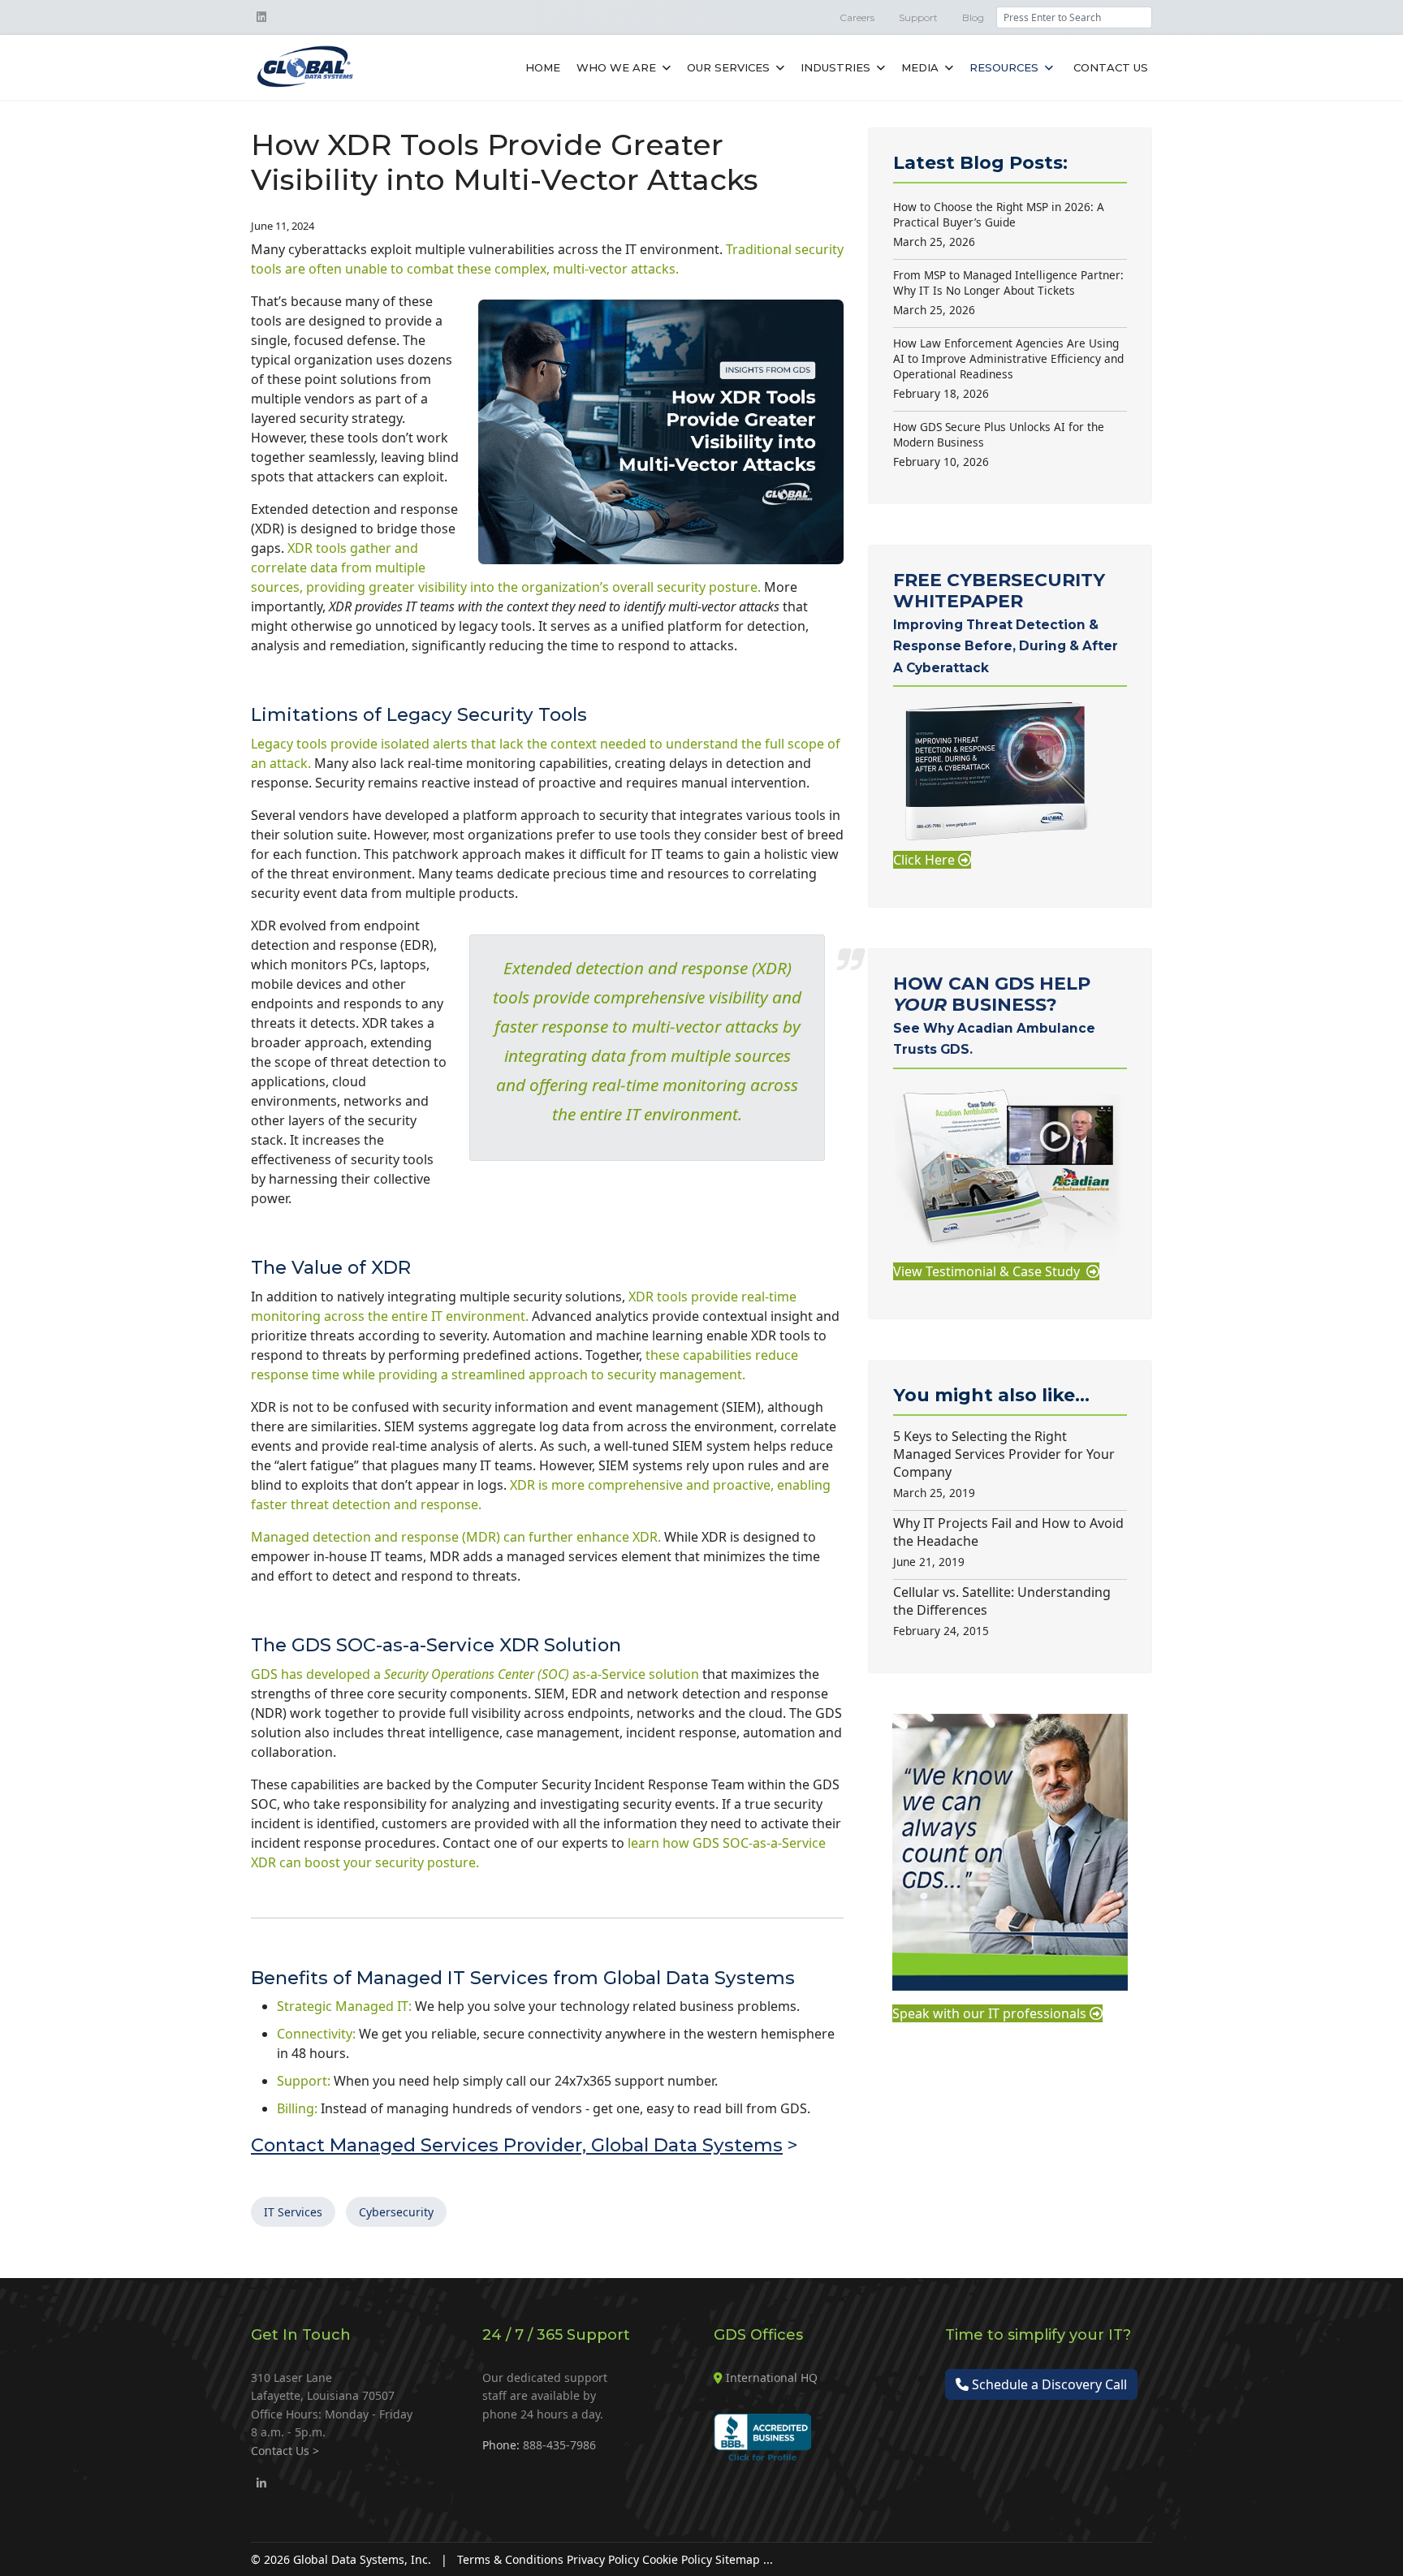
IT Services (293, 2212)
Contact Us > (285, 2451)
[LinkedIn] (261, 2483)
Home (543, 67)
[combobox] (1074, 17)
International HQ (772, 2378)
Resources (1004, 67)
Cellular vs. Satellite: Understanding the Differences (1002, 1611)
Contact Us (1111, 67)
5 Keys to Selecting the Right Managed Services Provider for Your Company (1004, 1464)
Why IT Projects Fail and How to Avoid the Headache (1008, 1542)
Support (918, 17)
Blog (973, 17)
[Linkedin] (261, 17)
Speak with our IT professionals (991, 2013)
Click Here (926, 860)
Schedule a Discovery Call (1048, 2384)
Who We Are (616, 67)
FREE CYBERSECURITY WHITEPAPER (1006, 622)
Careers (857, 17)
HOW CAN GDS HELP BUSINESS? (994, 1015)
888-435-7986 (559, 2445)
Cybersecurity (396, 2212)
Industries (835, 67)
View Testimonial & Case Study (990, 1271)
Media (920, 67)
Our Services (728, 67)
